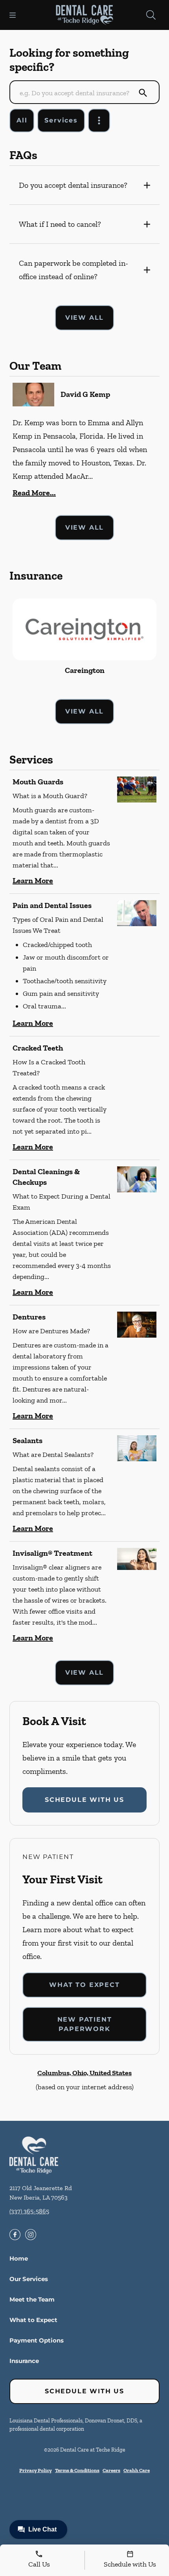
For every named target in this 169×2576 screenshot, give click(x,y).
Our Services (29, 2279)
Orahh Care (137, 2470)
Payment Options (37, 2340)
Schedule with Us (84, 1800)
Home (19, 2258)
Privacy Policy (36, 2470)
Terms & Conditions (77, 2470)
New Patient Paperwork (85, 2024)
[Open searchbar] (151, 15)
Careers (111, 2470)
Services (61, 120)
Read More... (34, 493)
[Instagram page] (31, 2235)
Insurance (24, 2361)
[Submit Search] (143, 93)
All (22, 120)
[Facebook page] (15, 2235)
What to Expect (84, 1985)
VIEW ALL (84, 318)
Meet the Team (32, 2299)
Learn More (33, 880)
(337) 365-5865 (29, 2211)
